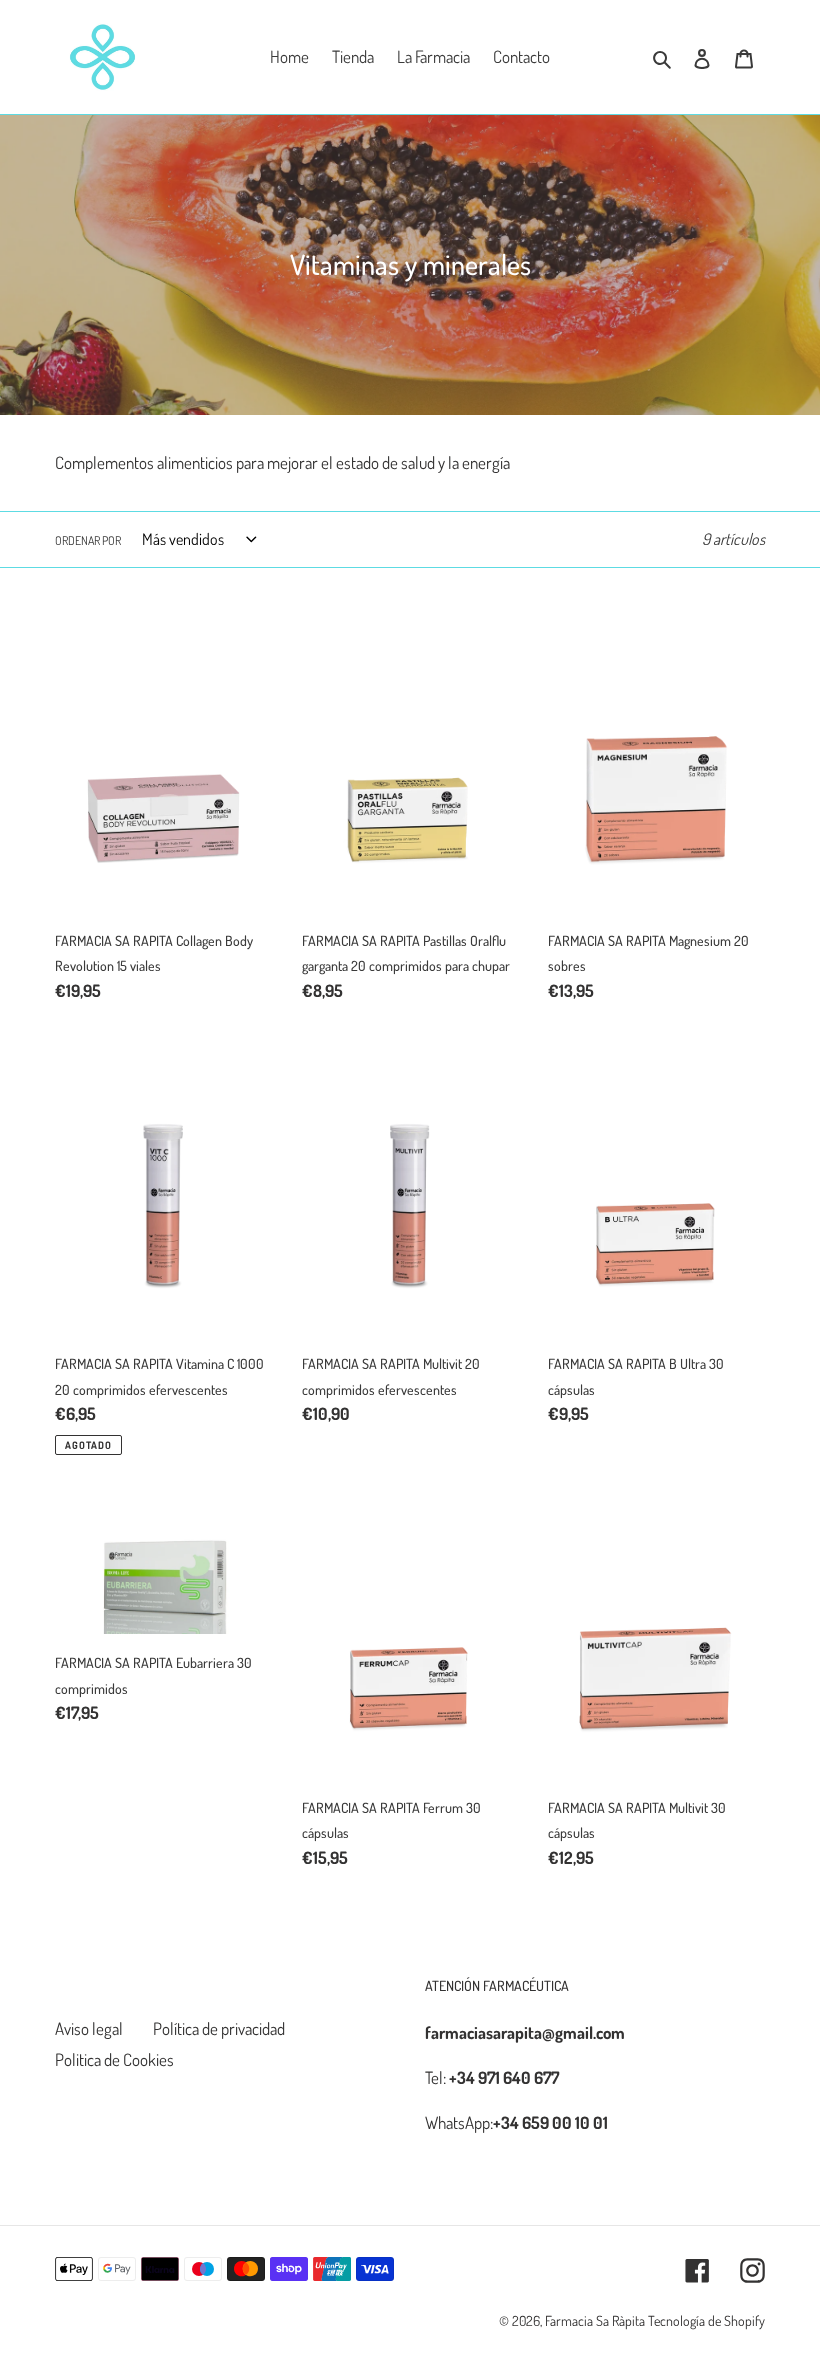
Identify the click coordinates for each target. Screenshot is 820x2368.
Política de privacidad (219, 2028)
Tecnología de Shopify (706, 2320)
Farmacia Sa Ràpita (595, 2320)
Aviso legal (89, 2028)
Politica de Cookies (114, 2059)
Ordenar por (88, 540)
